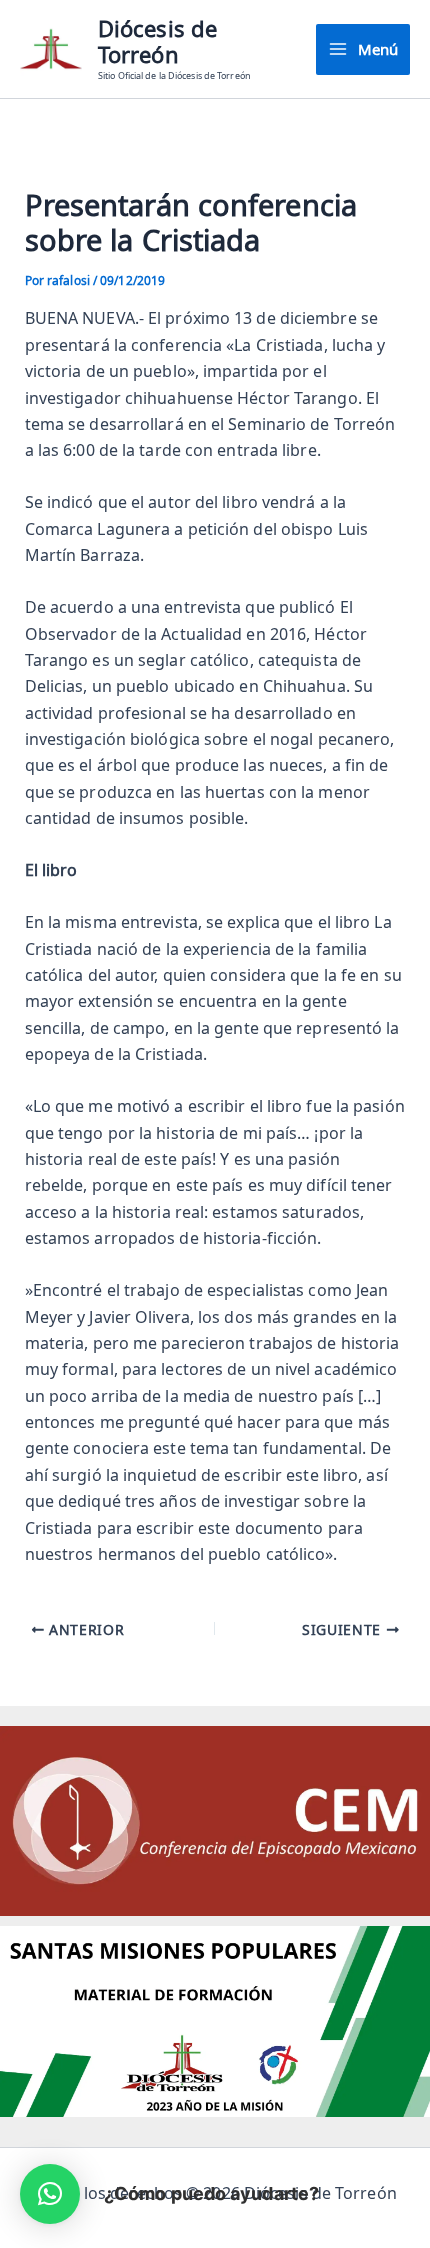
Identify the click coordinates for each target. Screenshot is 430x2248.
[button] (50, 2194)
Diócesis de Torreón (157, 41)
